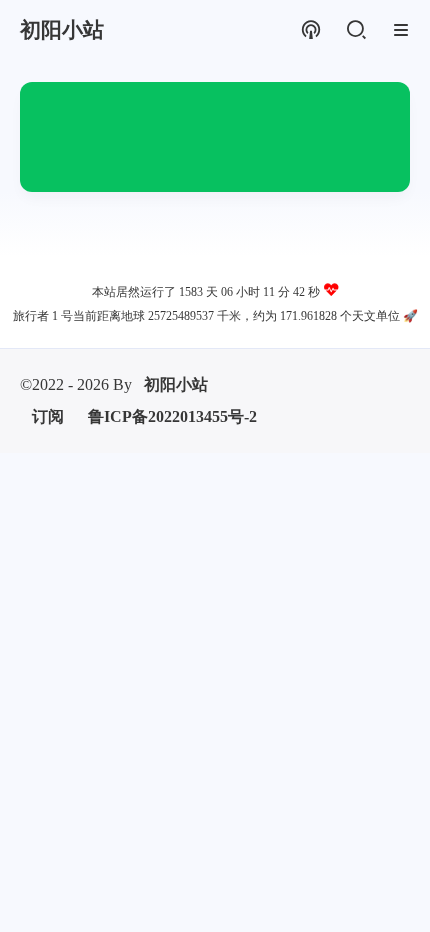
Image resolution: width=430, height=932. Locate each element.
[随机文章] (310, 30)
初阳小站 (176, 384)
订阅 (48, 416)
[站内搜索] (355, 30)
